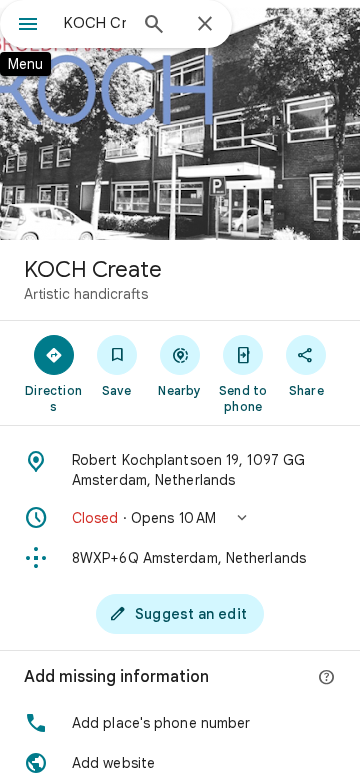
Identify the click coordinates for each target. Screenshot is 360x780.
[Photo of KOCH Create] (180, 120)
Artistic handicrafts (86, 294)
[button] (180, 518)
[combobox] (95, 23)
